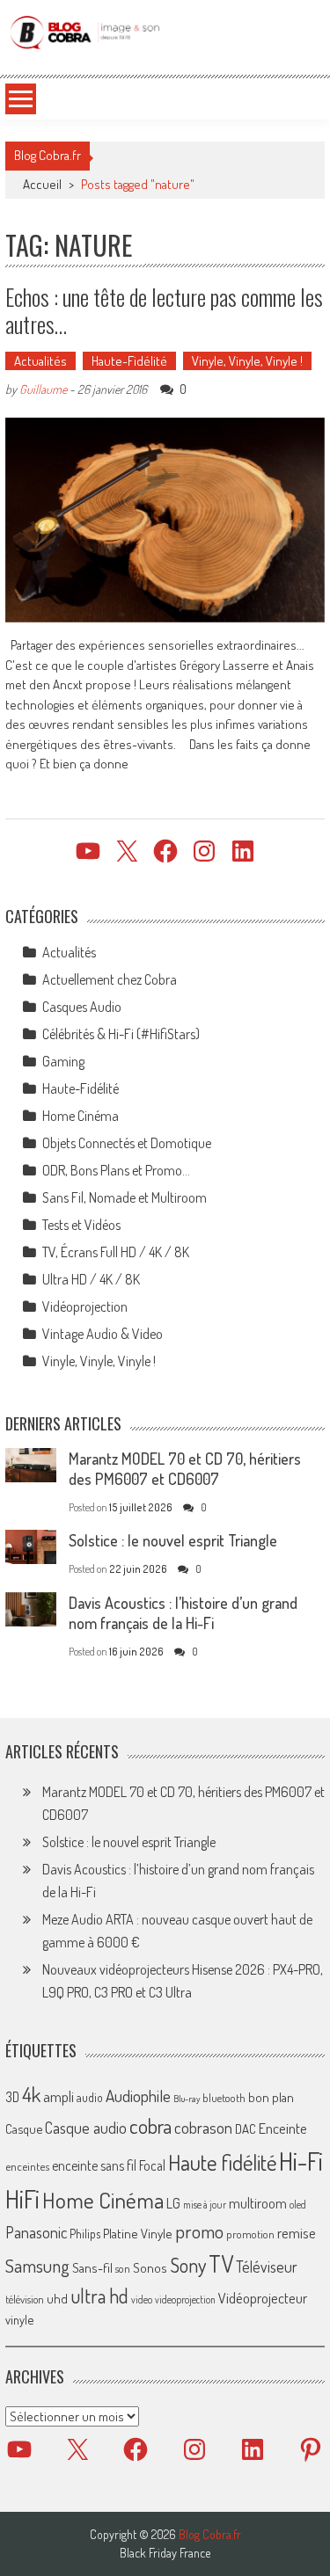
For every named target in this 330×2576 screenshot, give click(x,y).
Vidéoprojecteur (263, 2298)
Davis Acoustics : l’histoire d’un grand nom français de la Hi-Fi (183, 1613)
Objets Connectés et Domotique (127, 1143)
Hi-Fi (301, 2161)
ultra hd (99, 2296)
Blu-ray (187, 2099)
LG (173, 2203)
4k (31, 2094)
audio (90, 2097)
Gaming (63, 1061)
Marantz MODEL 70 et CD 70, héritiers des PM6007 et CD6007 (185, 1469)
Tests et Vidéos (81, 1225)
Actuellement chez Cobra (110, 979)
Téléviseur (267, 2267)
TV (221, 2263)
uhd (57, 2298)
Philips (85, 2234)
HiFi (22, 2199)
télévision (25, 2299)
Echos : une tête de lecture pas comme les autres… (164, 310)
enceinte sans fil (94, 2165)
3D (12, 2097)
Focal (152, 2165)
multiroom (258, 2203)
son (123, 2268)
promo (199, 2231)
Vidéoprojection (85, 1306)
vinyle (19, 2319)
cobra (150, 2126)
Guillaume (43, 389)
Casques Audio (82, 1007)
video (142, 2299)
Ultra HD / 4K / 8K (91, 1279)
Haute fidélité (222, 2162)
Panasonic (36, 2232)
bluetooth (224, 2098)
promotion (250, 2234)
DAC (246, 2129)
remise (297, 2233)
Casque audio (86, 2128)
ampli (59, 2096)
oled (298, 2205)
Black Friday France (165, 2553)
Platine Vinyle (138, 2233)
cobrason (203, 2127)
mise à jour (205, 2205)
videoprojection (185, 2299)
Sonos (150, 2267)
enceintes (27, 2166)
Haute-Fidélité (129, 361)
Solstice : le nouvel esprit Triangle (173, 1540)
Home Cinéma (81, 1116)
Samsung (37, 2266)
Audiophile (138, 2096)
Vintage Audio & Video (103, 1334)
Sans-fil (92, 2267)
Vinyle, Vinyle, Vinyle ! (247, 361)
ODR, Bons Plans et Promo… (116, 1170)
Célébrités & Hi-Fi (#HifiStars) (121, 1034)
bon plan (271, 2097)
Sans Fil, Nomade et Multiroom (125, 1197)
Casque (24, 2128)
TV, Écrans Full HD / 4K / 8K (116, 1252)
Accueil (42, 184)
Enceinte (283, 2128)
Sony (188, 2265)
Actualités (40, 361)
